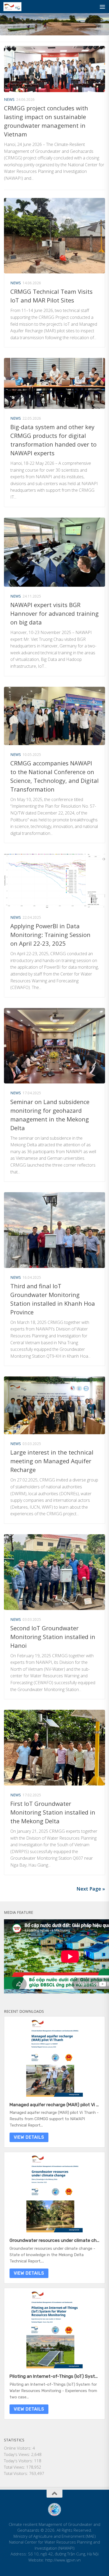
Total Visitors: (17, 2473)
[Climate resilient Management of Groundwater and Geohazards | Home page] (15, 7)
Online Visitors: (18, 2448)
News (9, 99)
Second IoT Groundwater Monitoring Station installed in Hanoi (53, 1637)
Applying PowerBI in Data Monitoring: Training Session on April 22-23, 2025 (50, 935)
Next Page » (91, 1889)
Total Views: (15, 2467)
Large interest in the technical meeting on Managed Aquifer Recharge (52, 1461)
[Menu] (102, 7)
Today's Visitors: (19, 2461)
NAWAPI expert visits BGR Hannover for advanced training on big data (54, 613)
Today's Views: (18, 2454)
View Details (29, 2137)
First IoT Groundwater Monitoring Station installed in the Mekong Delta (53, 1812)
